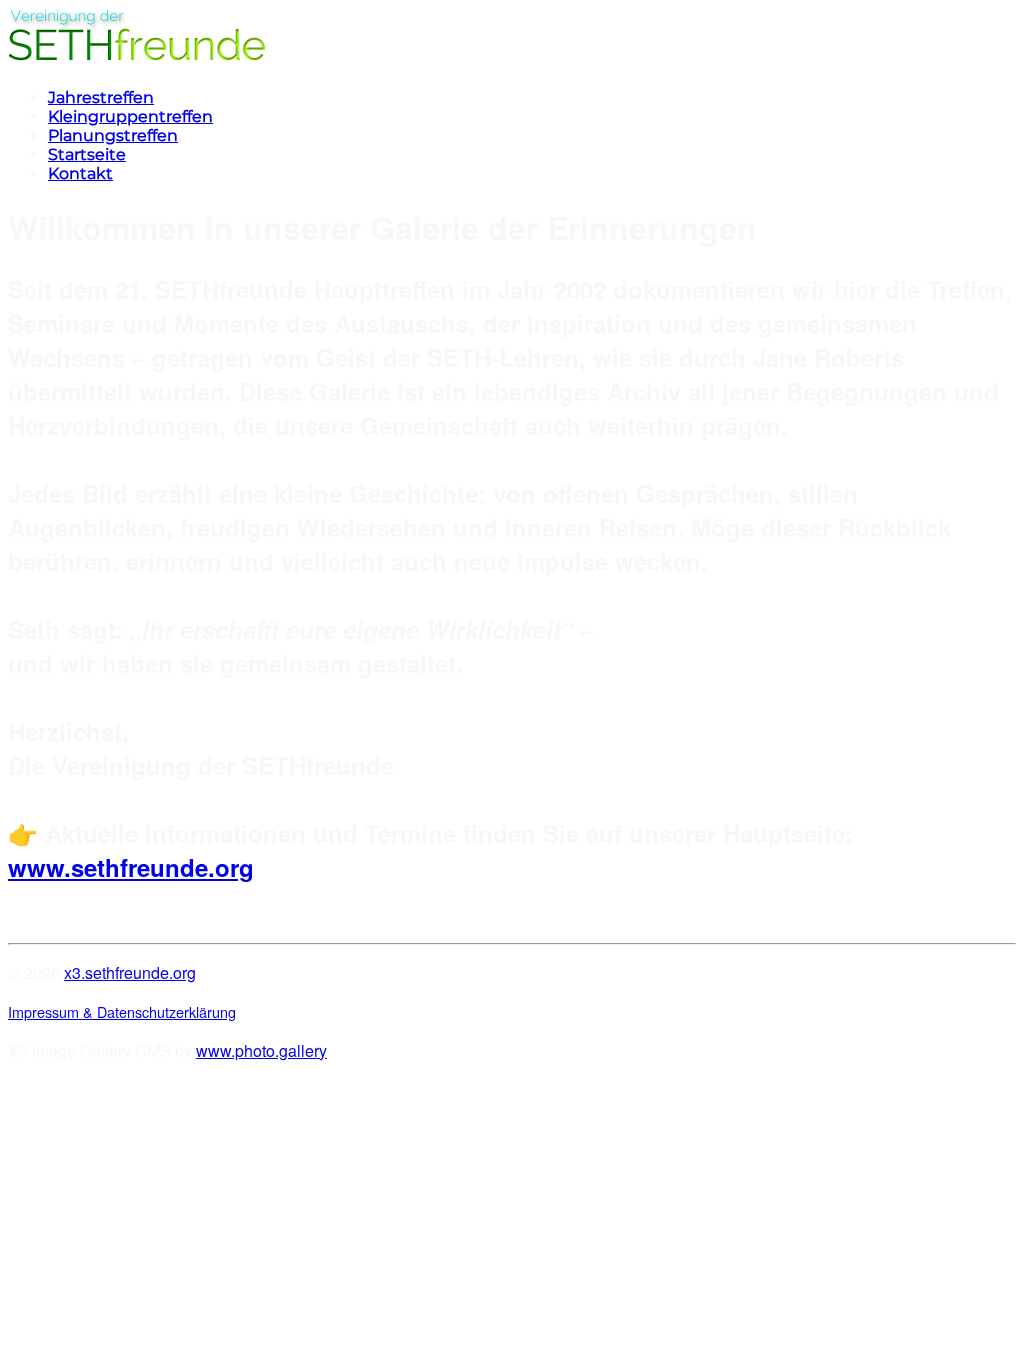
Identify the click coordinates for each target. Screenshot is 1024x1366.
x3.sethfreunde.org (130, 972)
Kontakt (80, 173)
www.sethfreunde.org (131, 867)
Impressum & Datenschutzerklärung (122, 1011)
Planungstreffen (113, 135)
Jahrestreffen (101, 97)
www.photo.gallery (261, 1050)
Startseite (87, 154)
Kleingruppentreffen (130, 116)
